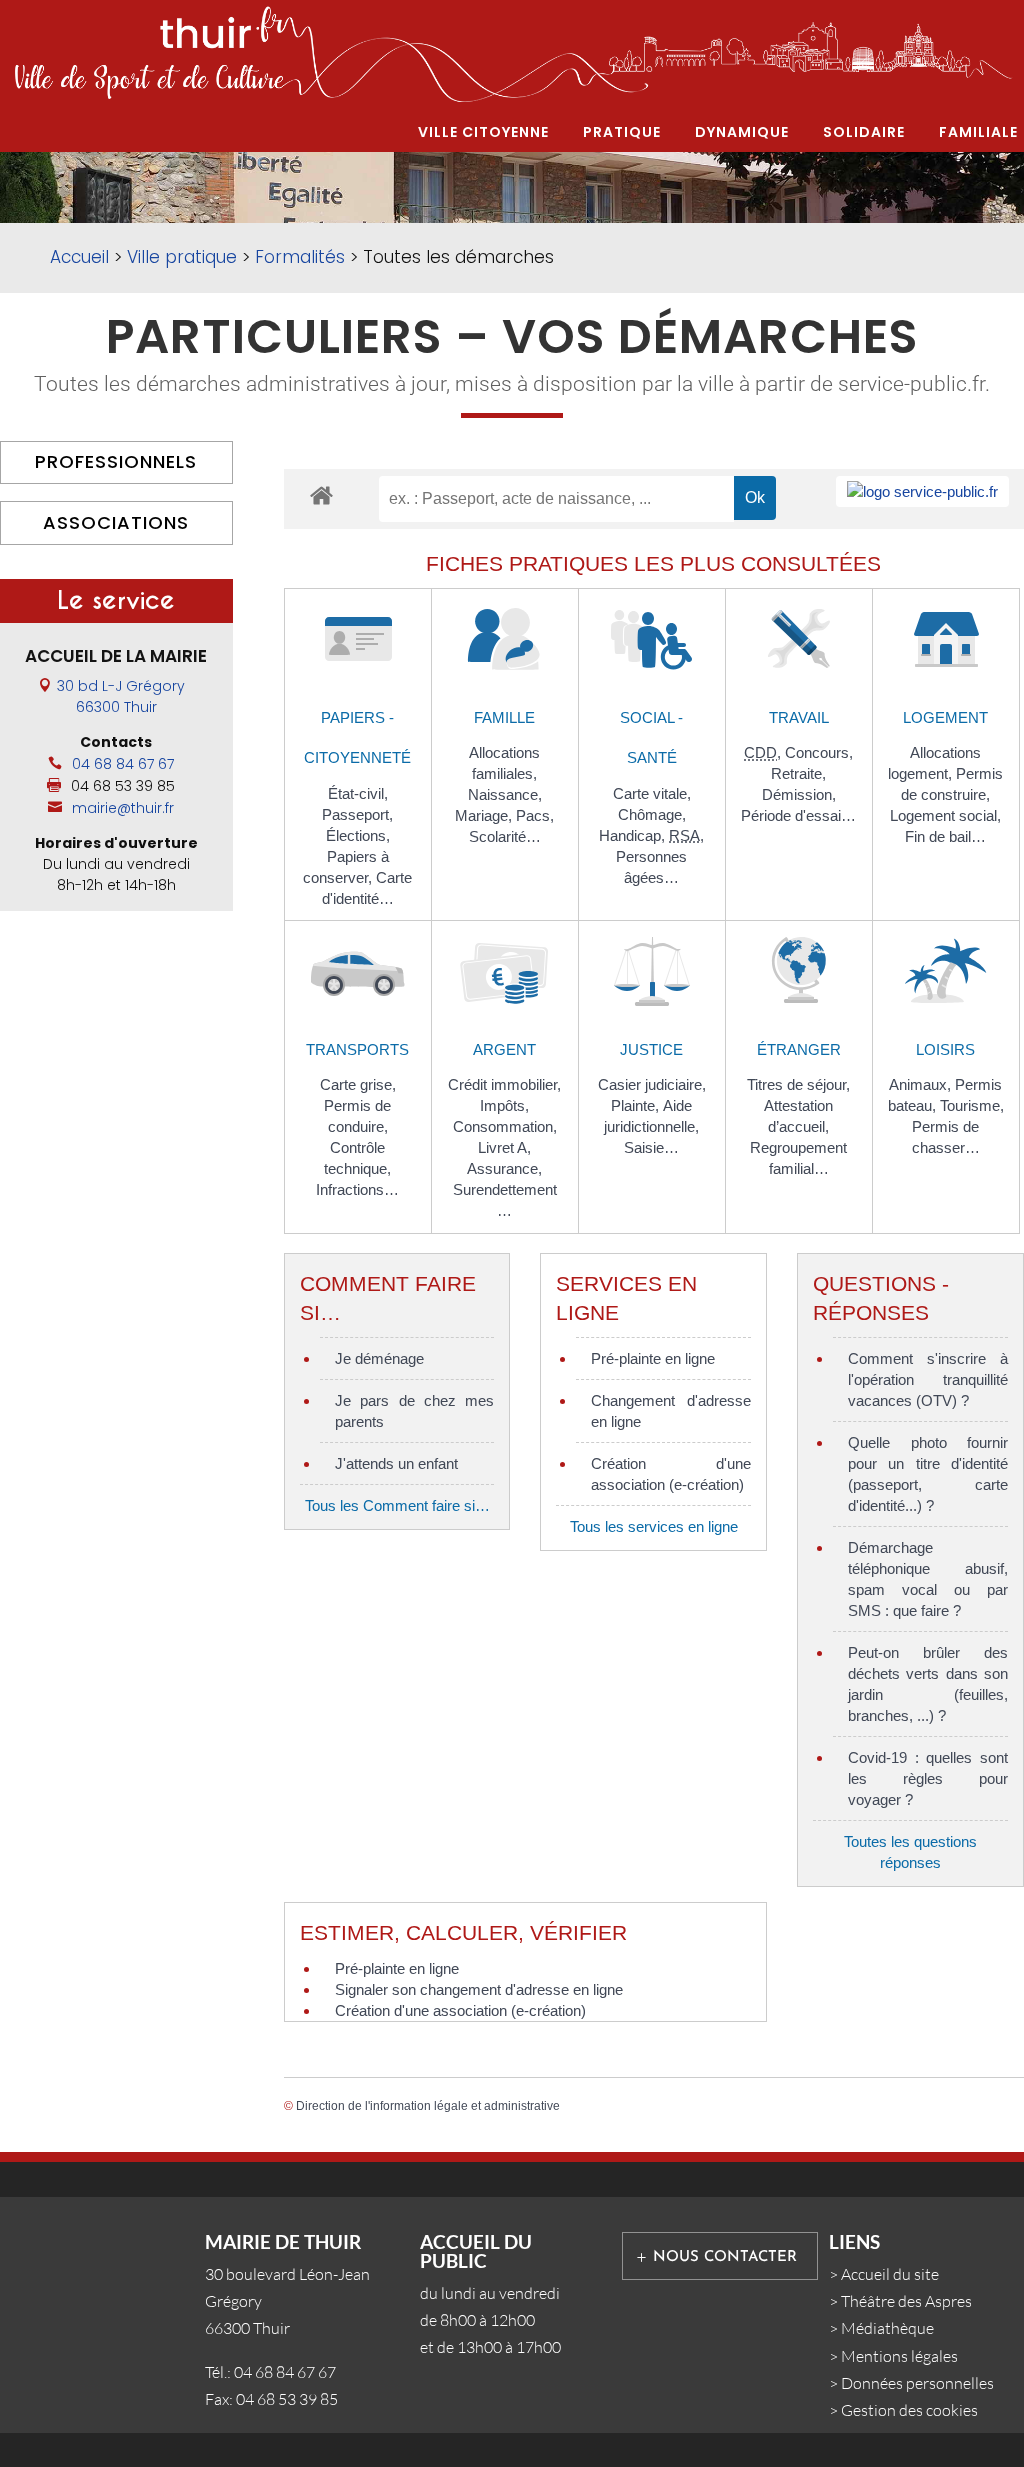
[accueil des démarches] (321, 494)
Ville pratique (182, 257)
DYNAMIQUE (742, 132)
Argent (504, 1049)
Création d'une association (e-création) (460, 2010)
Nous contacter (725, 2257)
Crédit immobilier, (504, 1084)
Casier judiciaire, (652, 1084)
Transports (357, 1049)
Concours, (819, 752)
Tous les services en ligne (654, 1526)
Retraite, (798, 773)
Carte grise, (358, 1084)
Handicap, (634, 835)
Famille (504, 717)
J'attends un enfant (396, 1463)
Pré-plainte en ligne (653, 1358)
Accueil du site (890, 2274)
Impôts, (504, 1105)
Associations (116, 522)
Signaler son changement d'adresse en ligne (479, 1989)
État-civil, (358, 793)
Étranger (799, 1049)
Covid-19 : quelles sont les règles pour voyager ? (928, 1778)
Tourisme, (972, 1105)
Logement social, (945, 815)
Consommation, (505, 1126)
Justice (651, 1049)
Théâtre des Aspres (906, 2301)
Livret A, (504, 1147)
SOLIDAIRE (864, 132)
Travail (799, 717)
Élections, (358, 835)
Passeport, (357, 814)
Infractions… (357, 1189)
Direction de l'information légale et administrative (428, 2106)
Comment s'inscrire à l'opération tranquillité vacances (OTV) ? (928, 1379)
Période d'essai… (798, 815)
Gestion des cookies (909, 2410)
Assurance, (504, 1168)
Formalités (300, 257)
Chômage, (652, 814)
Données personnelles (917, 2383)
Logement (945, 717)
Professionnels (116, 461)
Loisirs (945, 1049)
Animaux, (922, 1084)
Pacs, (535, 815)
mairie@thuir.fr (123, 808)
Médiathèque (887, 2328)
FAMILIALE (978, 132)
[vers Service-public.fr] (922, 491)
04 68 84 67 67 (123, 764)
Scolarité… (505, 836)
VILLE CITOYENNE (483, 132)
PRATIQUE (622, 132)
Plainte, (637, 1105)
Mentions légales (899, 2356)
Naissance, (505, 794)
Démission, (799, 794)
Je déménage (379, 1358)
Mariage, (485, 815)
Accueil (79, 257)
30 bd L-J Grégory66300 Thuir (121, 696)
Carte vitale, (652, 793)
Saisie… (651, 1147)
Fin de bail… (945, 836)
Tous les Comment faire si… (397, 1505)
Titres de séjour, (798, 1084)
